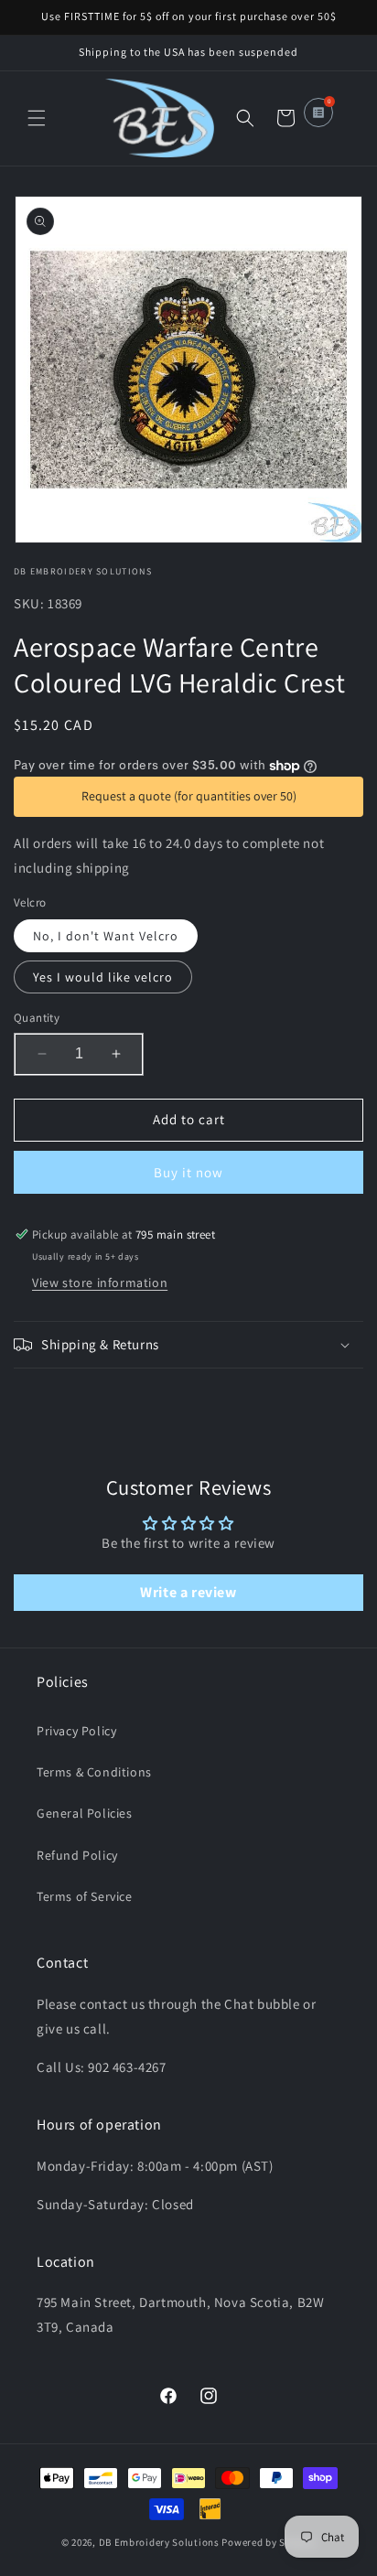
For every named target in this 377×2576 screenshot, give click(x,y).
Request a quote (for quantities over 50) (189, 796)
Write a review (188, 1592)
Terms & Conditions (94, 1772)
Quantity (37, 1018)
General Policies (85, 1813)
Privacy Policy (76, 1731)
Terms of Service (85, 1896)
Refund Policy (77, 1855)
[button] (37, 118)
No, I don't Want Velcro (106, 936)
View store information (100, 1283)
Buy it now (188, 1172)
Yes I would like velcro (103, 977)
